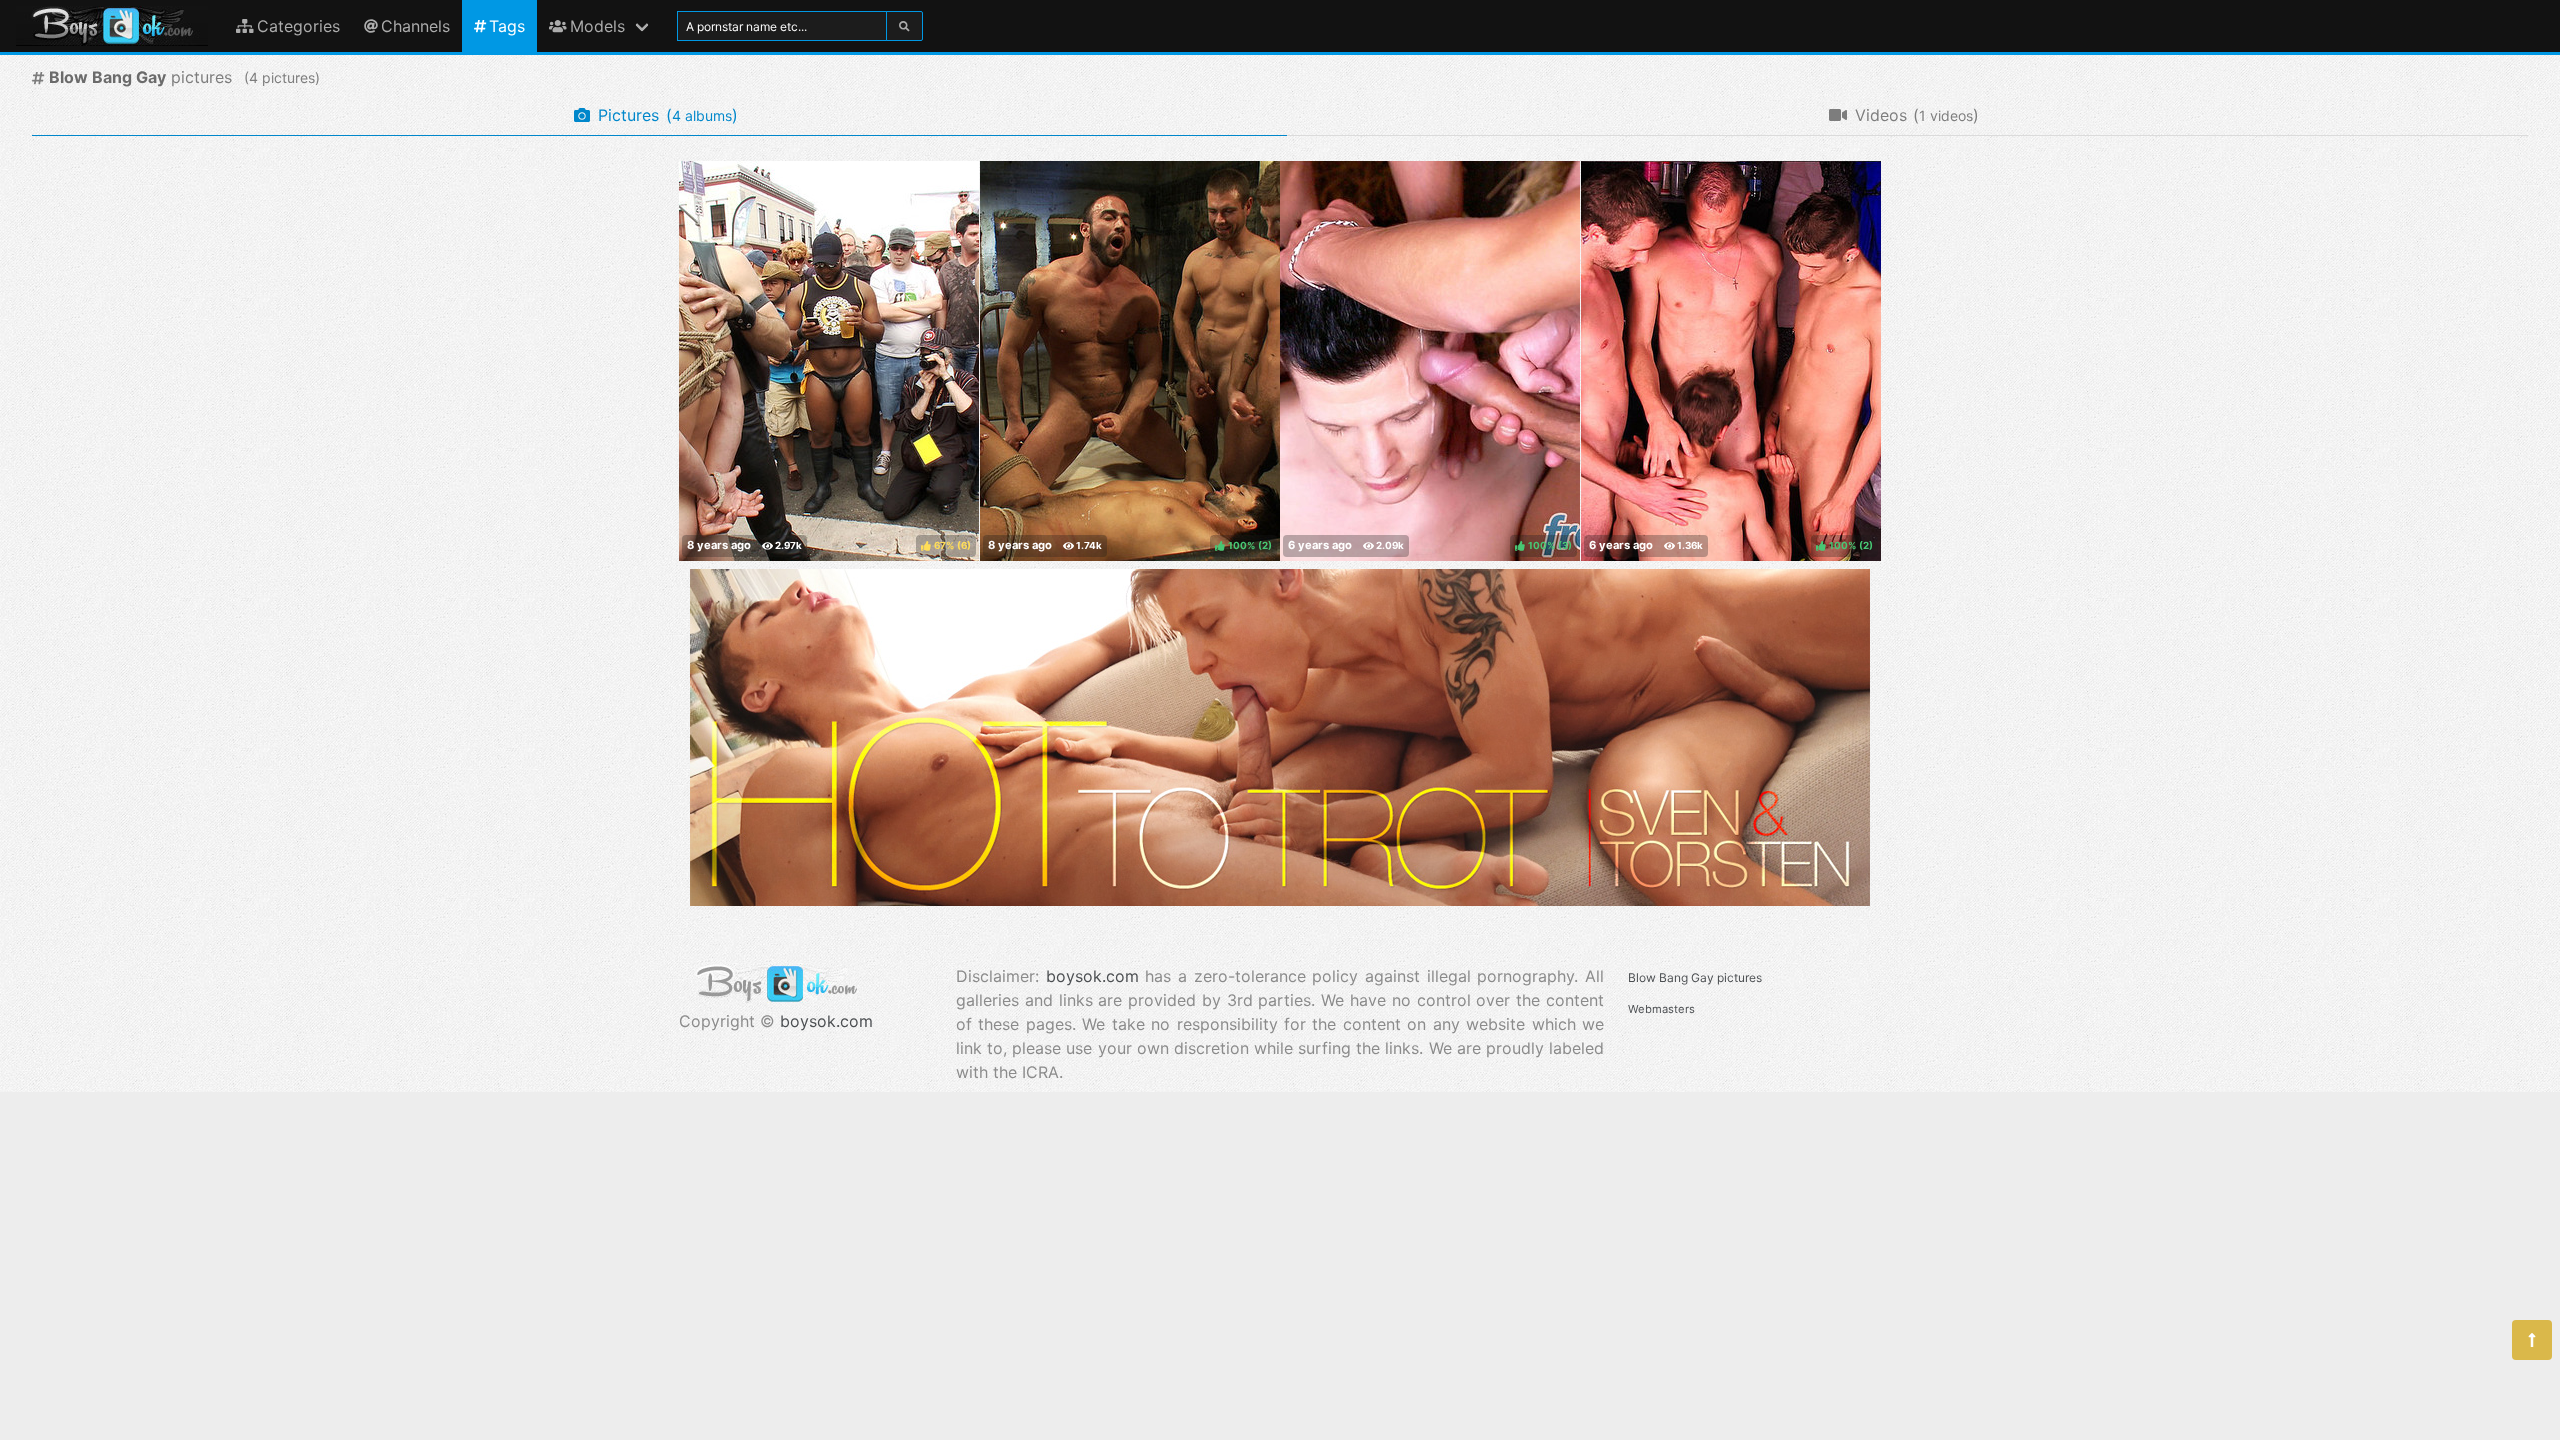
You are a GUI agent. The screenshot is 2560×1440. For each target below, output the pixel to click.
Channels (415, 26)
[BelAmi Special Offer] (1280, 900)
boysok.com (826, 1021)
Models (597, 26)
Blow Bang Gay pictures (1695, 977)
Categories (298, 26)
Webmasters (1661, 1009)
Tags (507, 26)
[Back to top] (2532, 1340)
